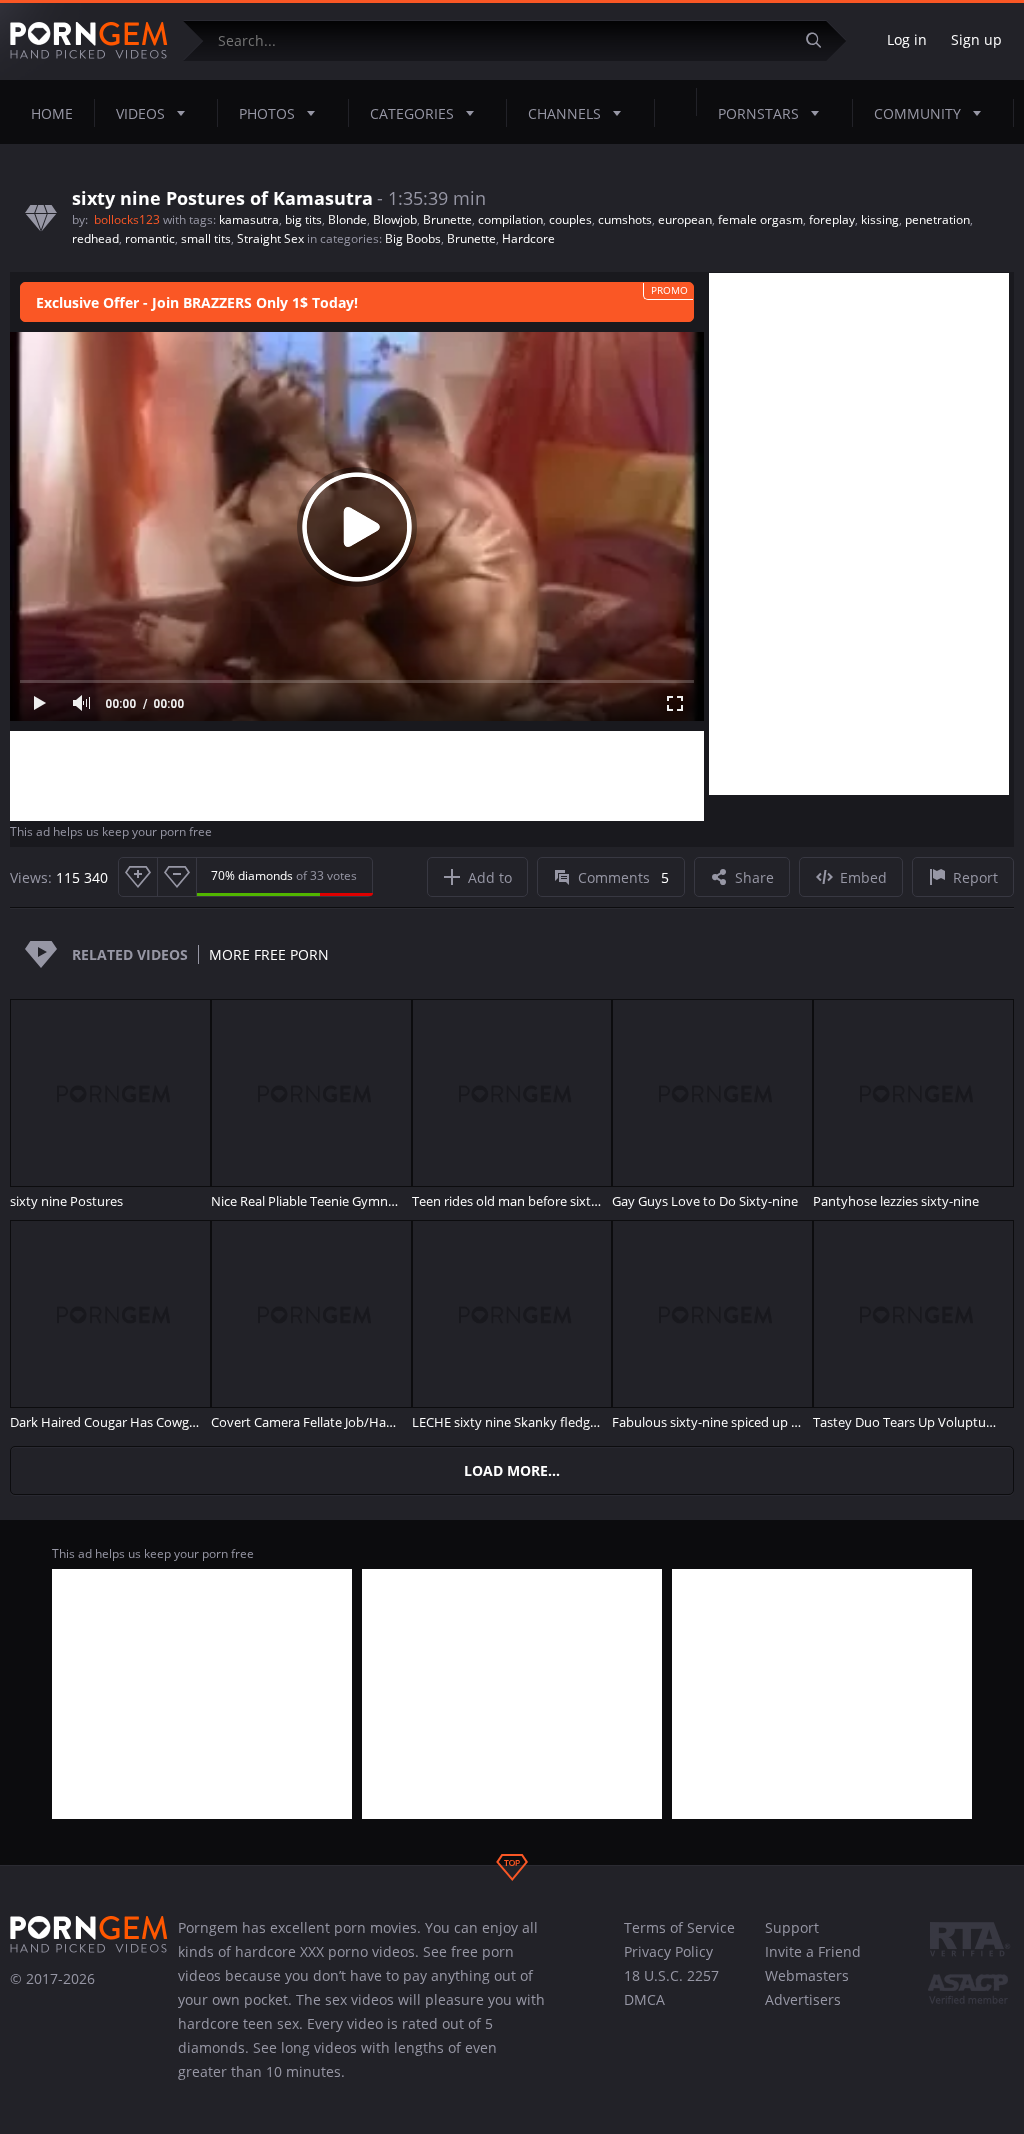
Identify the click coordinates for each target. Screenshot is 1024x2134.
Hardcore (528, 238)
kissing (880, 219)
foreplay (832, 219)
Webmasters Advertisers (807, 1987)
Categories (412, 113)
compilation (510, 219)
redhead (95, 238)
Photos (267, 113)
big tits (303, 219)
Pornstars (758, 113)
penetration (937, 219)
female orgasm (760, 219)
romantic (150, 238)
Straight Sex (270, 238)
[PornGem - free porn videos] (89, 41)
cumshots (625, 219)
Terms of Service (679, 1927)
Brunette (447, 219)
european (685, 219)
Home (52, 113)
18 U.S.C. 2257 (671, 1975)
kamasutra (249, 219)
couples (570, 219)
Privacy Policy (668, 1951)
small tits (206, 238)
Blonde (347, 219)
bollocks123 (128, 219)
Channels (564, 113)
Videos (140, 113)
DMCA (644, 1999)
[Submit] (821, 40)
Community (917, 113)
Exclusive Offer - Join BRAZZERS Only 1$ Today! (197, 302)
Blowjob (395, 219)
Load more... (512, 1470)
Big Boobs (413, 238)
